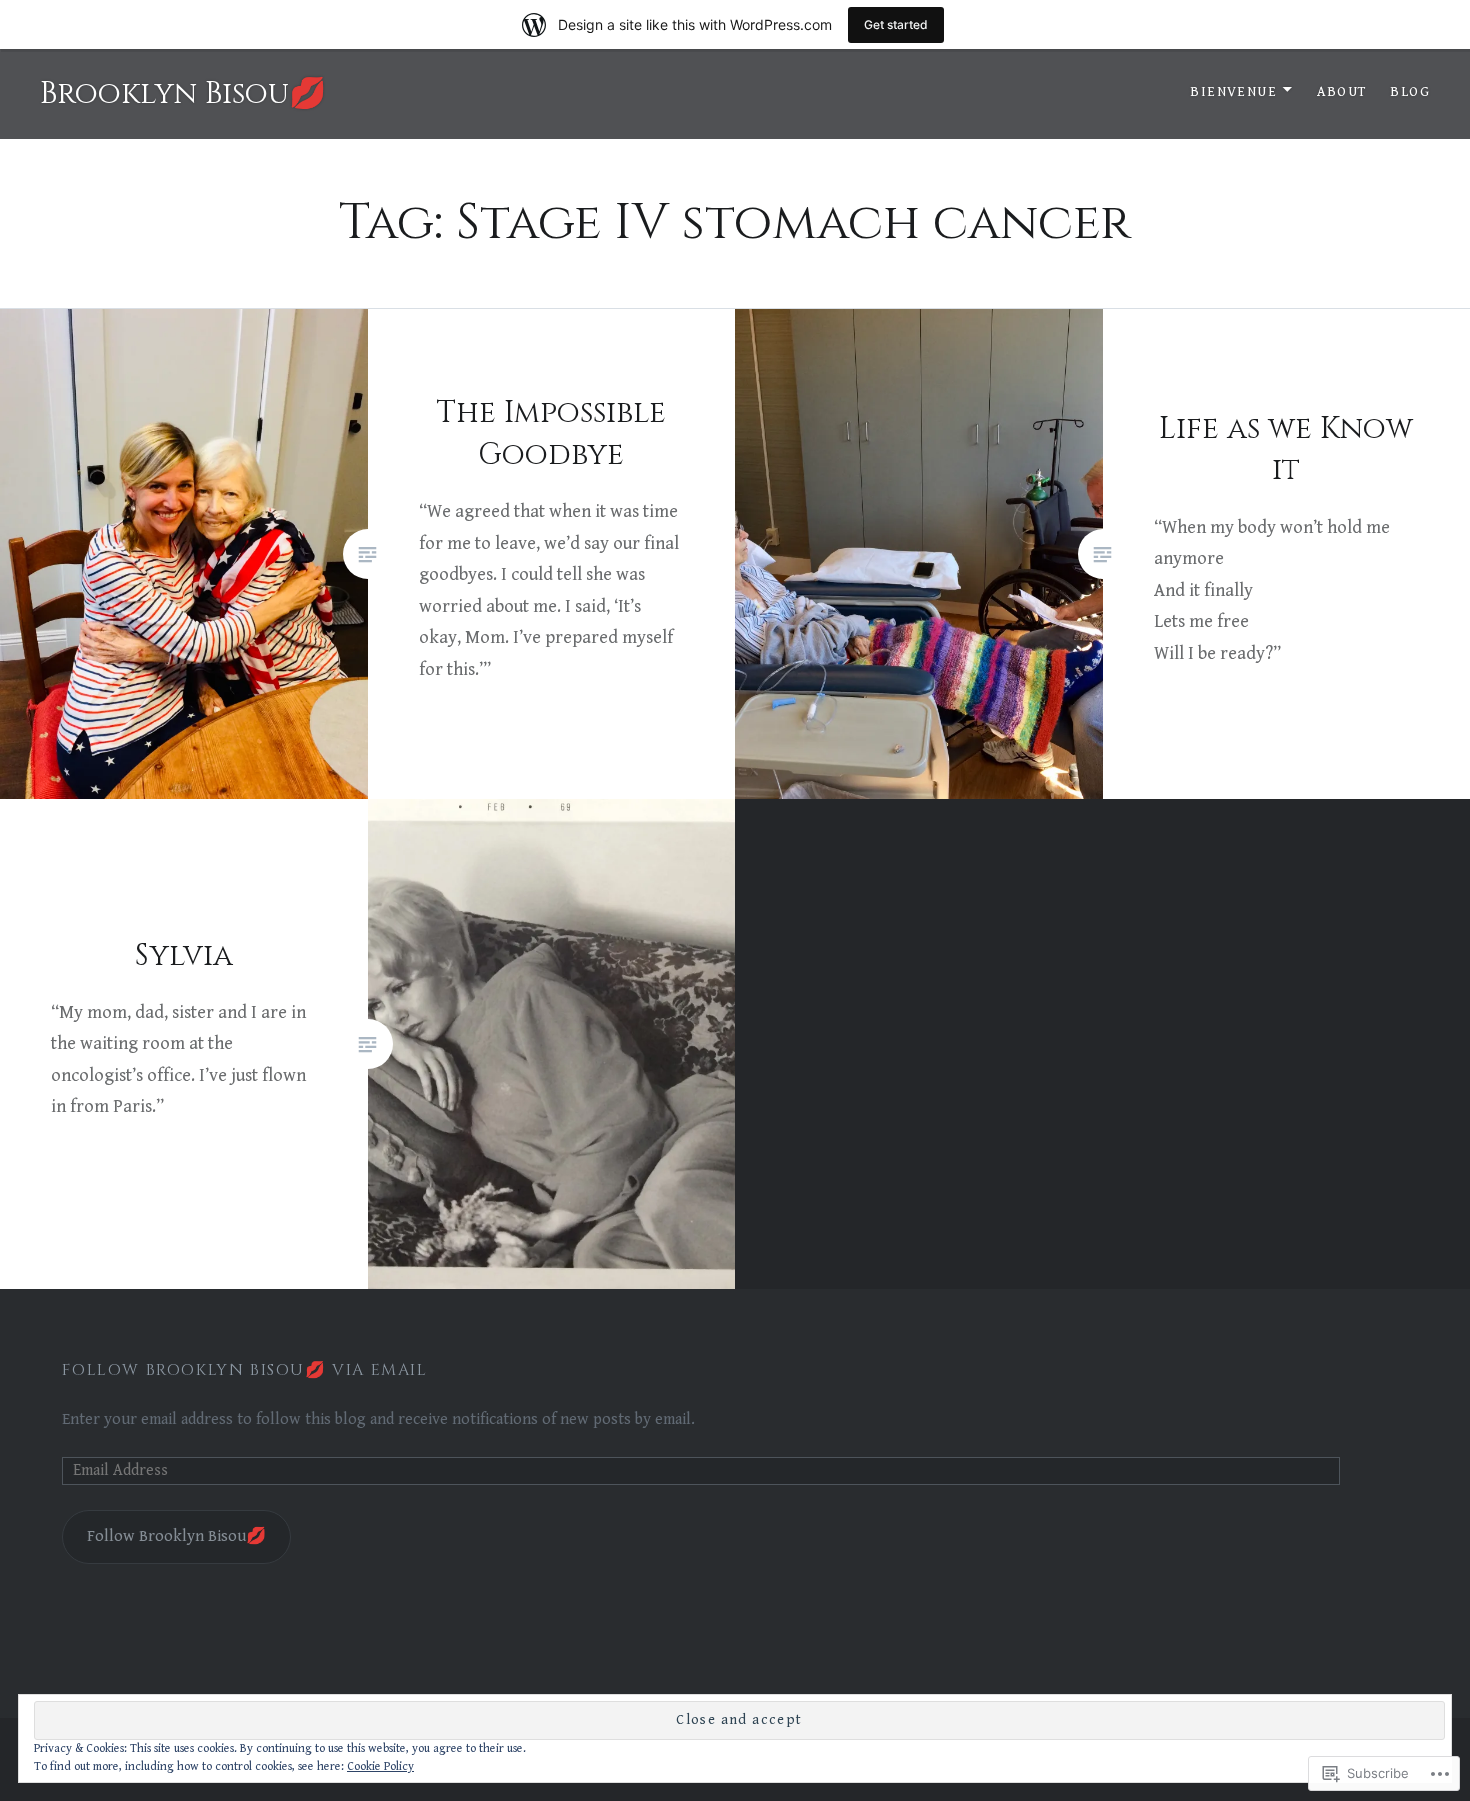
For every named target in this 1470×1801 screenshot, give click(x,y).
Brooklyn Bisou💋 (183, 94)
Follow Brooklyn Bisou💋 (176, 1536)
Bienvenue (1233, 92)
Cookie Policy (380, 1766)
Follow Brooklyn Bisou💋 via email (244, 1370)
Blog (1410, 92)
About (1341, 92)
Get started (896, 24)
